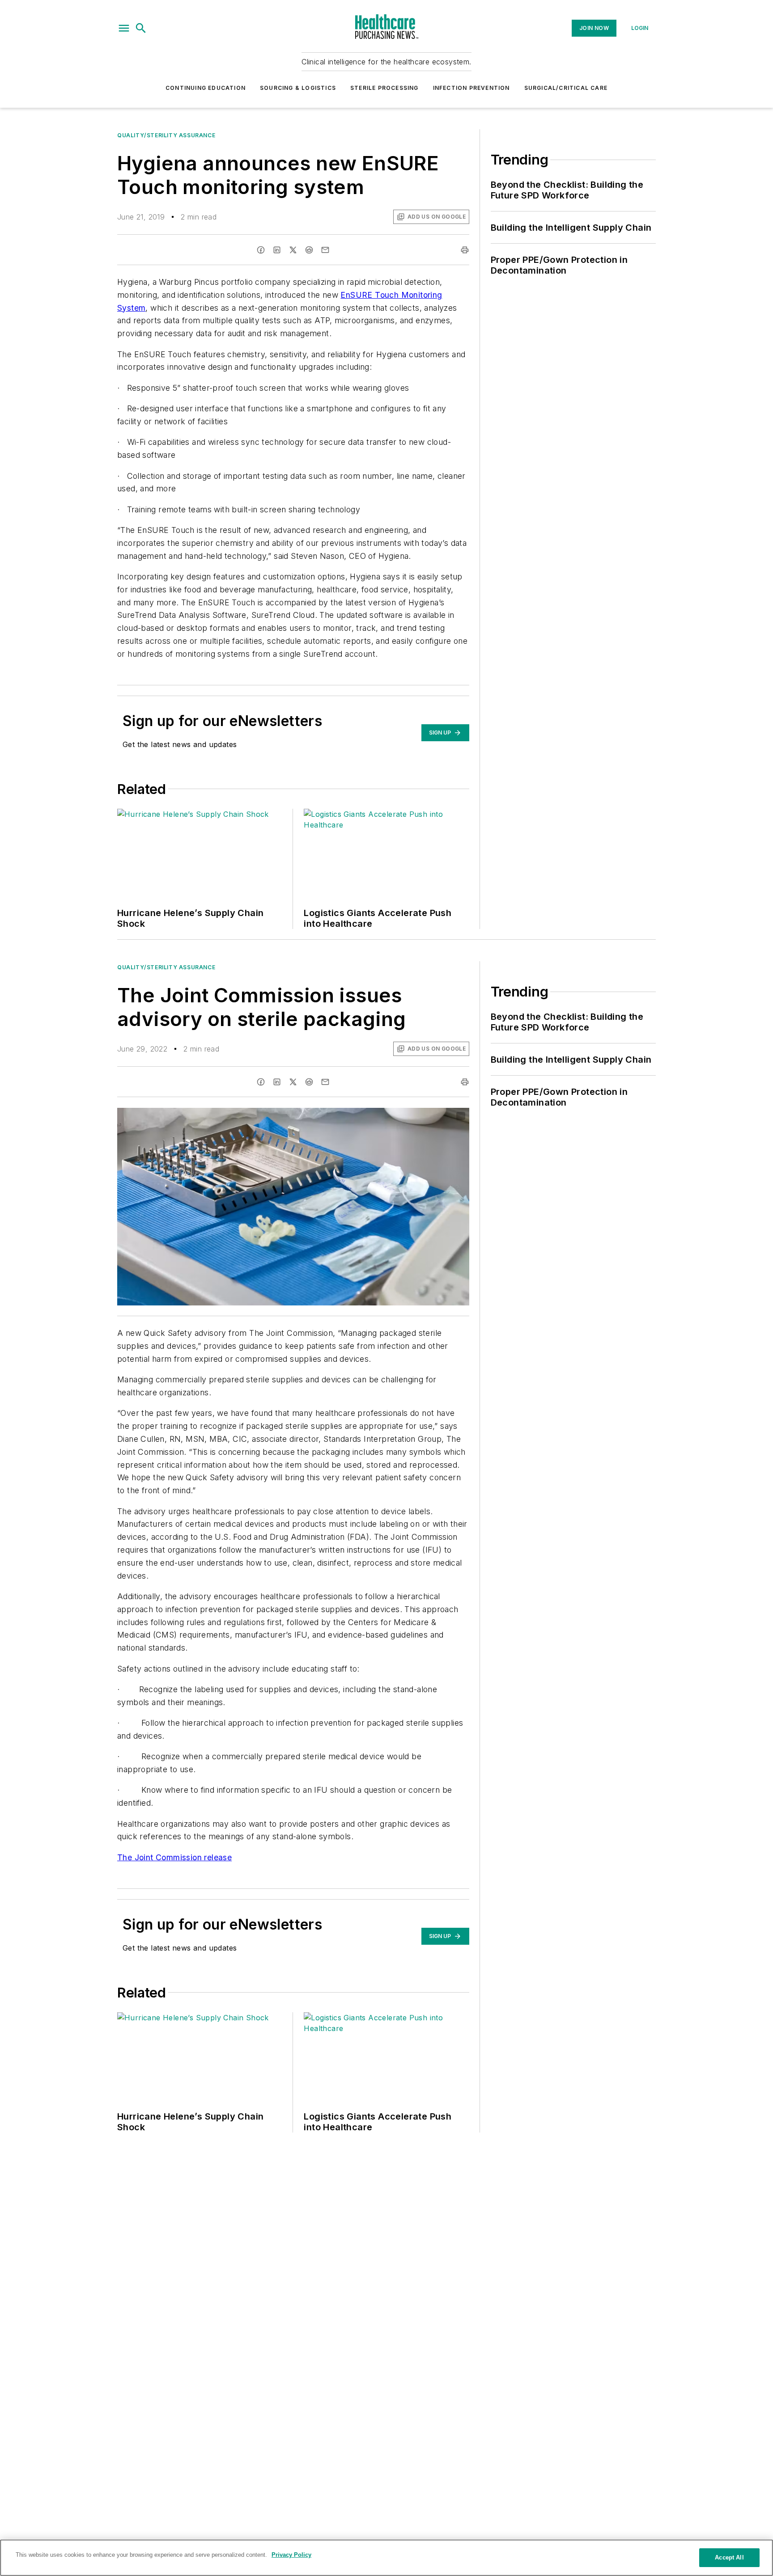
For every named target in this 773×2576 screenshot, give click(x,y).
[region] (386, 2558)
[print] (465, 250)
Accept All (729, 2557)
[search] (141, 28)
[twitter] (293, 250)
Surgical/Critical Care (566, 88)
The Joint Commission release (174, 1857)
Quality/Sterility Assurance (166, 135)
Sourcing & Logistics (298, 88)
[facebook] (261, 250)
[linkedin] (277, 250)
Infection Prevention (471, 88)
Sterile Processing (384, 88)
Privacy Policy (291, 2555)
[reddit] (309, 250)
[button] (124, 28)
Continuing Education (206, 88)
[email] (325, 250)
